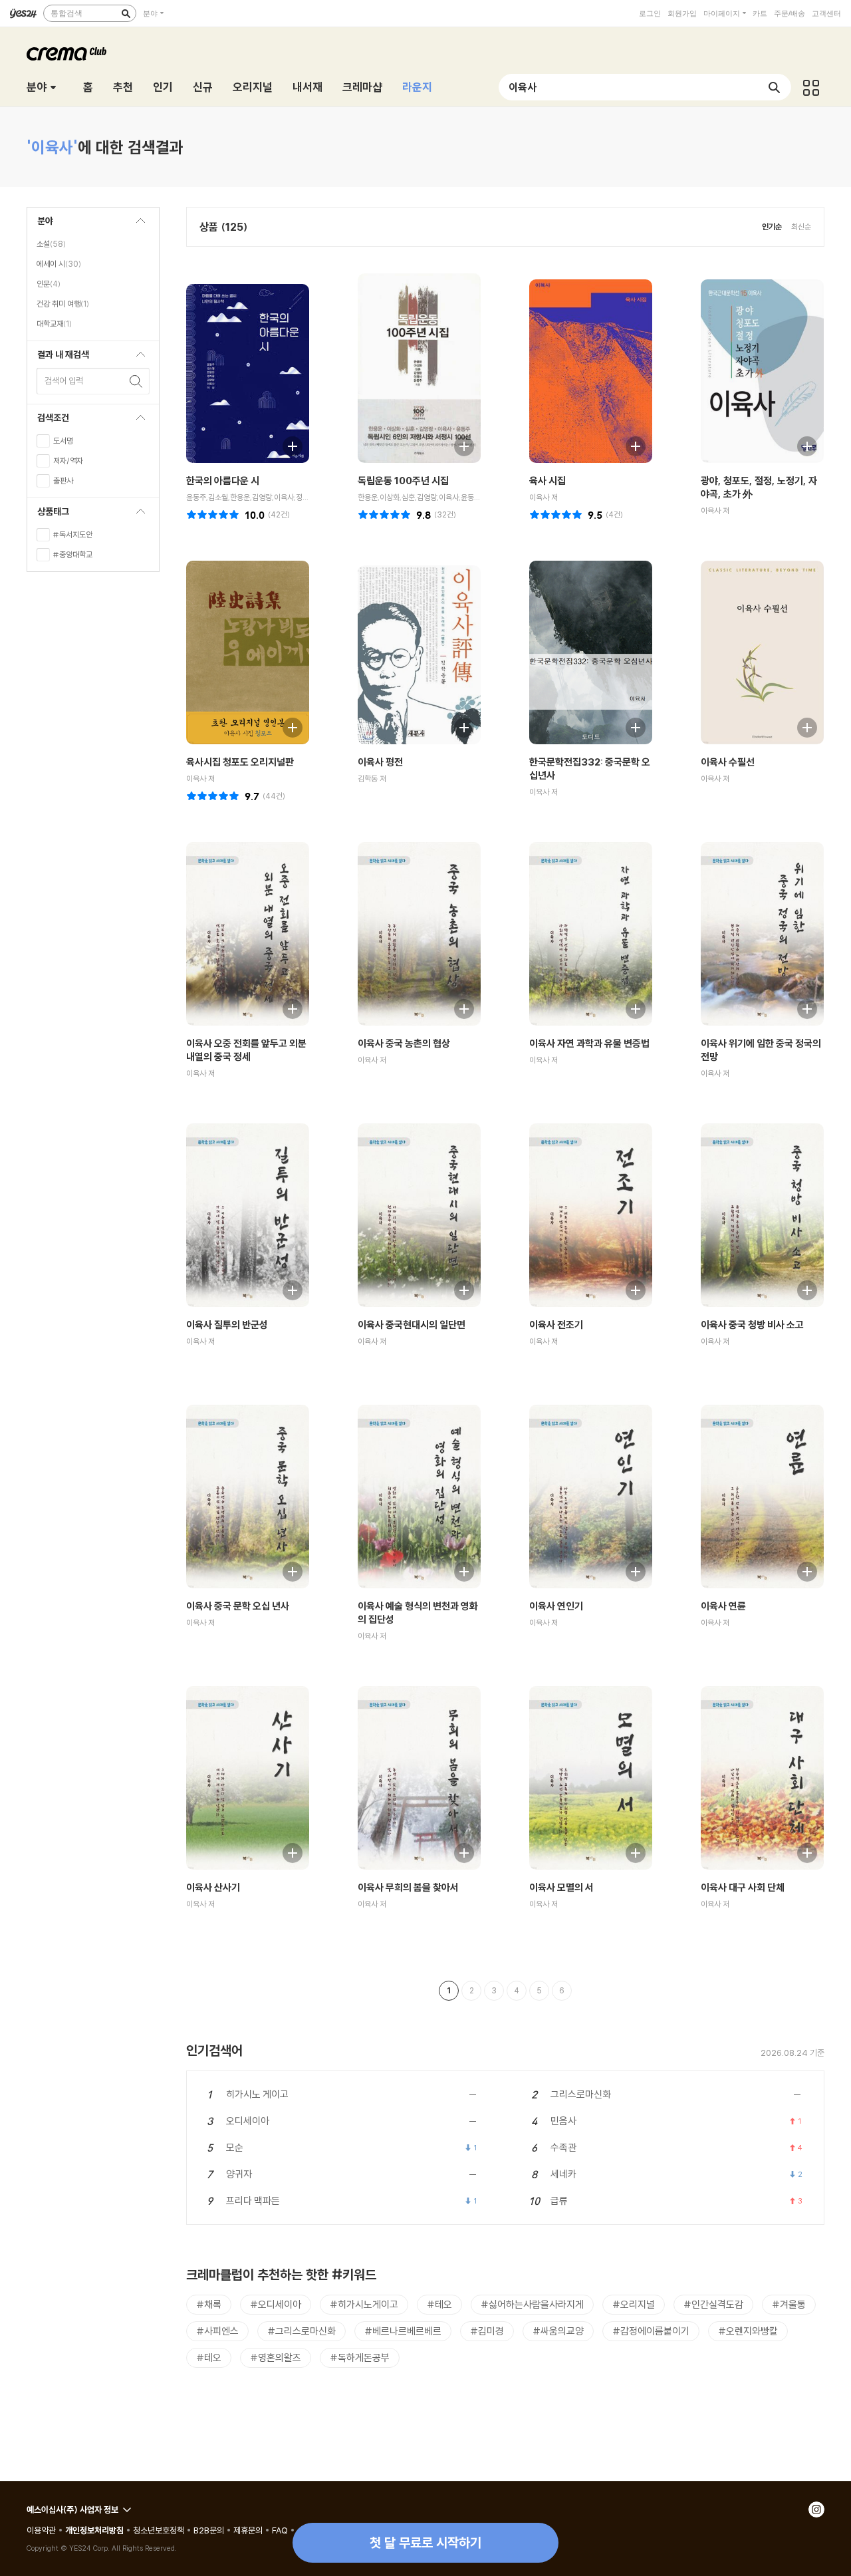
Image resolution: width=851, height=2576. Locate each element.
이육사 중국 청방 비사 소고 (752, 1325)
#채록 (209, 2304)
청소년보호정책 (159, 2530)
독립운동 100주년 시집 (403, 481)
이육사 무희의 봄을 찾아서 (408, 1887)
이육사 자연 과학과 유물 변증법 (589, 1043)
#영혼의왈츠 (276, 2358)
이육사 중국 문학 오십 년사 (238, 1606)
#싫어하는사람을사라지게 (532, 2304)
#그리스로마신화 (302, 2331)
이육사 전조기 (556, 1325)
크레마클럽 (66, 54)
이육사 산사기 (213, 1887)
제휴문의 (248, 2530)
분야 (150, 13)
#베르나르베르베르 (403, 2331)
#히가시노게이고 (364, 2304)
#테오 (439, 2304)
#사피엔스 (217, 2331)
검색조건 (48, 421)
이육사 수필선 (728, 762)
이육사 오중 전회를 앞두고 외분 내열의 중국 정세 (246, 1050)
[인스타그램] (816, 2509)
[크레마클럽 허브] (811, 87)
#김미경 (487, 2331)
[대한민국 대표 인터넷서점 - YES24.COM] (23, 13)
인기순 (772, 226)
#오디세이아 (276, 2304)
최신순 (801, 226)
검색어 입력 (64, 380)
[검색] (126, 13)
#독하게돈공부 (360, 2358)
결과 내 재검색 (58, 358)
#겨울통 (789, 2304)
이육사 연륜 (723, 1606)
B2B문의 (209, 2530)
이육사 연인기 (556, 1606)
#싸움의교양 (558, 2331)
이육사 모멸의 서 (561, 1887)
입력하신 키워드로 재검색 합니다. (136, 381)
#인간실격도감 (713, 2304)
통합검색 (66, 13)
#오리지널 (634, 2304)
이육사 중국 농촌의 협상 (404, 1043)
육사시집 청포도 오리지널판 (240, 762)
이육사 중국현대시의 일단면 (412, 1325)
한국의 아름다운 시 (223, 481)
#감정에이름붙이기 (651, 2331)
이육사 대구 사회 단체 (743, 1887)
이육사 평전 (380, 762)
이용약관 (41, 2530)
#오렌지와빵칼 (748, 2331)
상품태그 (48, 515)
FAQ (280, 2530)
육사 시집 (547, 481)
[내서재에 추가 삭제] (286, 445)
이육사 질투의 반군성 (227, 1325)
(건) (279, 514)
